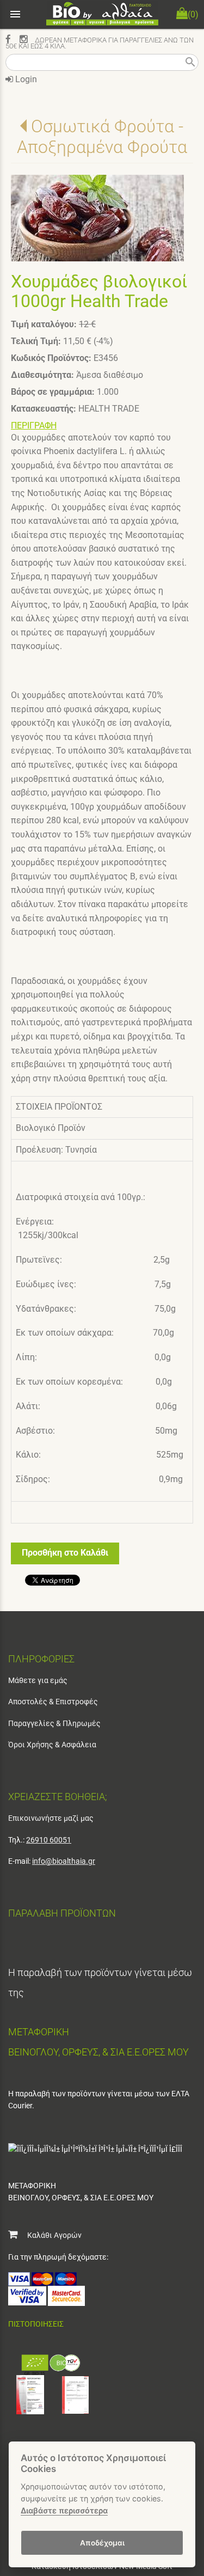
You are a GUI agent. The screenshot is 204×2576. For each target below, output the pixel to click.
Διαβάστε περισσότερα (64, 2510)
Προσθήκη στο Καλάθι (65, 1553)
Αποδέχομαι (102, 2543)
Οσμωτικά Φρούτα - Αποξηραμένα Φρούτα (102, 137)
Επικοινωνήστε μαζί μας (51, 1818)
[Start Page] (102, 14)
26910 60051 (49, 1840)
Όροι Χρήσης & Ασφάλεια (52, 1745)
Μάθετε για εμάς (38, 1680)
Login (25, 79)
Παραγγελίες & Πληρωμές (54, 1723)
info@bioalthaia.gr (64, 1861)
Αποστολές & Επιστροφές (53, 1702)
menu (15, 14)
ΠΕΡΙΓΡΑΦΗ (34, 426)
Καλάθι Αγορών (50, 2235)
